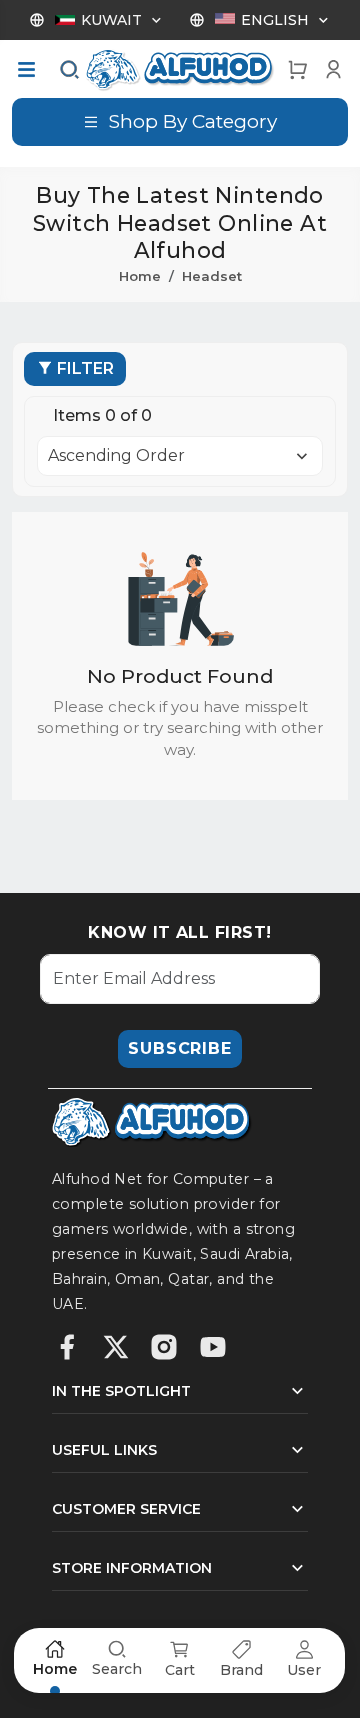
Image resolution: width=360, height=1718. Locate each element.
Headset (212, 276)
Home (140, 276)
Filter (85, 368)
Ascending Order (116, 455)
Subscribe (179, 1048)
